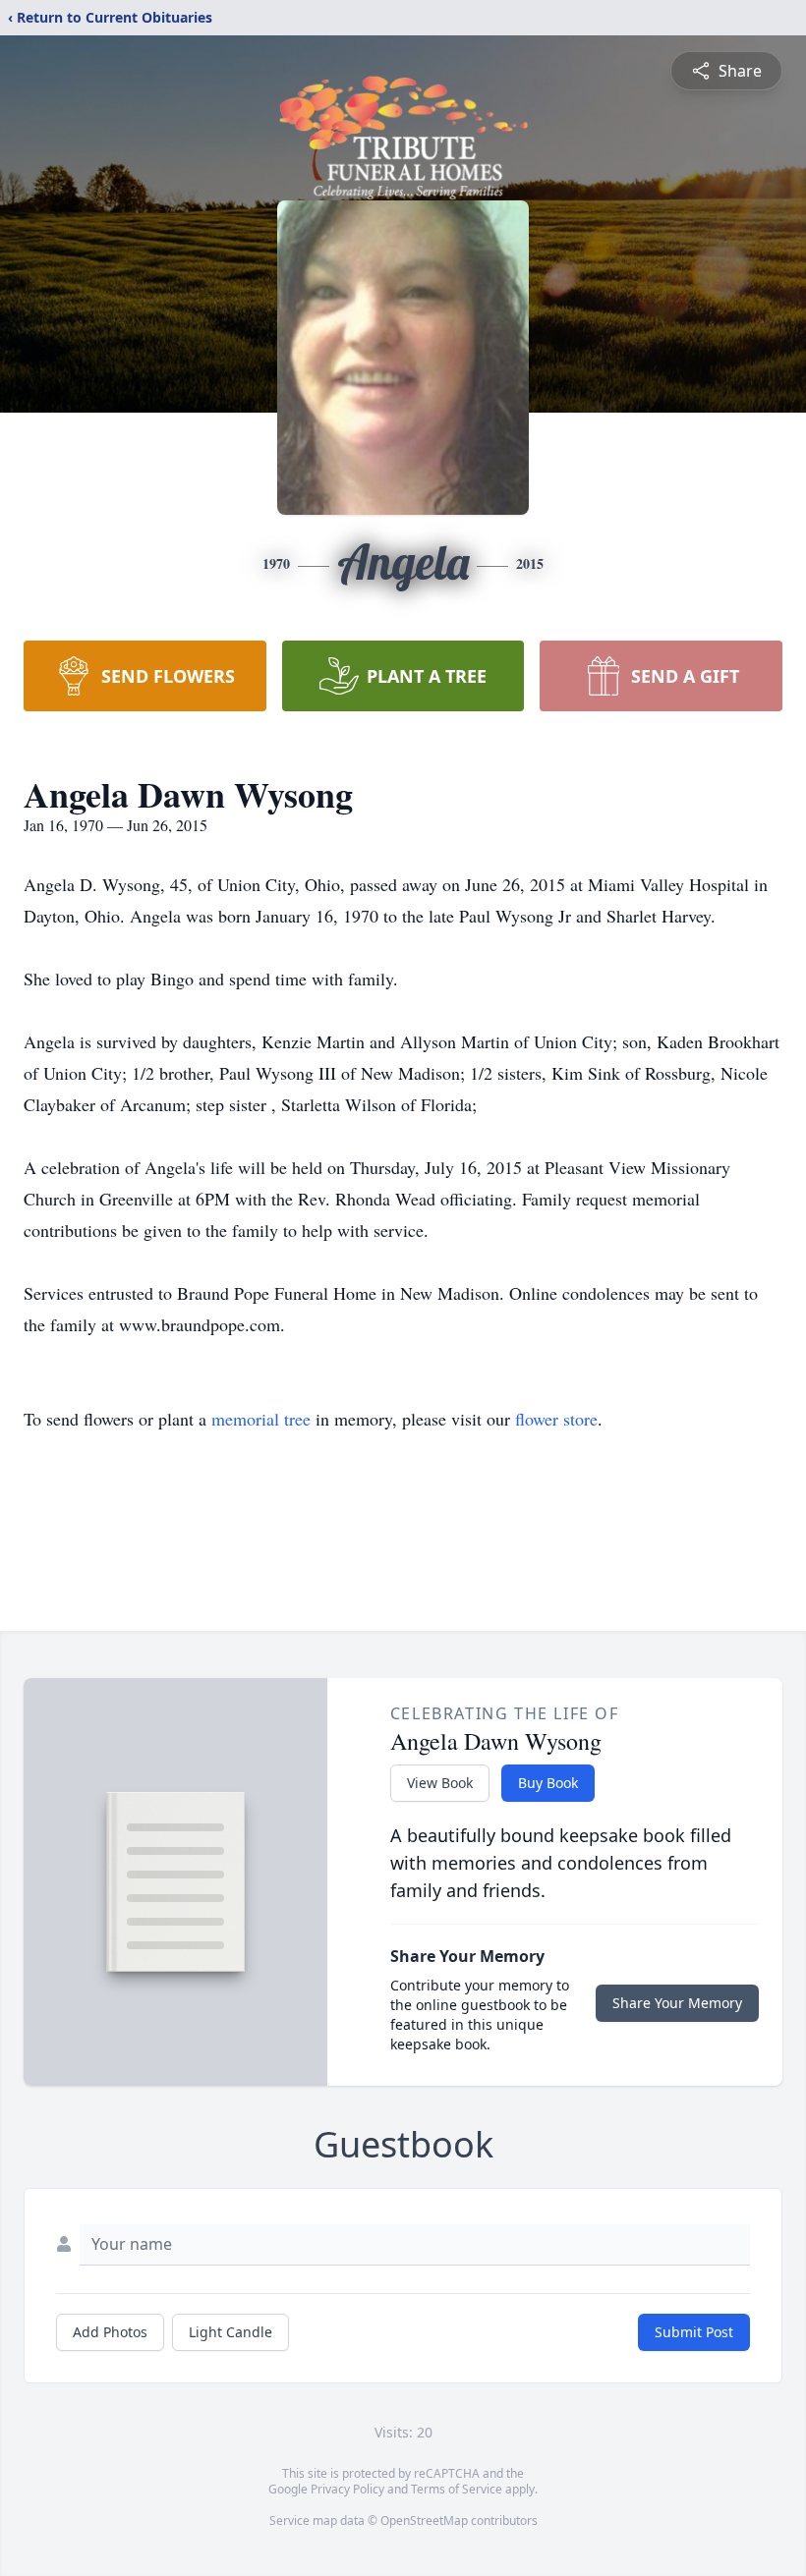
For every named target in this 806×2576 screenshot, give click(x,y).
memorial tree (261, 1419)
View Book (440, 1783)
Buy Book (548, 1783)
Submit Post (694, 2332)
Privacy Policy (347, 2489)
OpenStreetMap (424, 2520)
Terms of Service (457, 2489)
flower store (556, 1419)
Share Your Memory (677, 2003)
